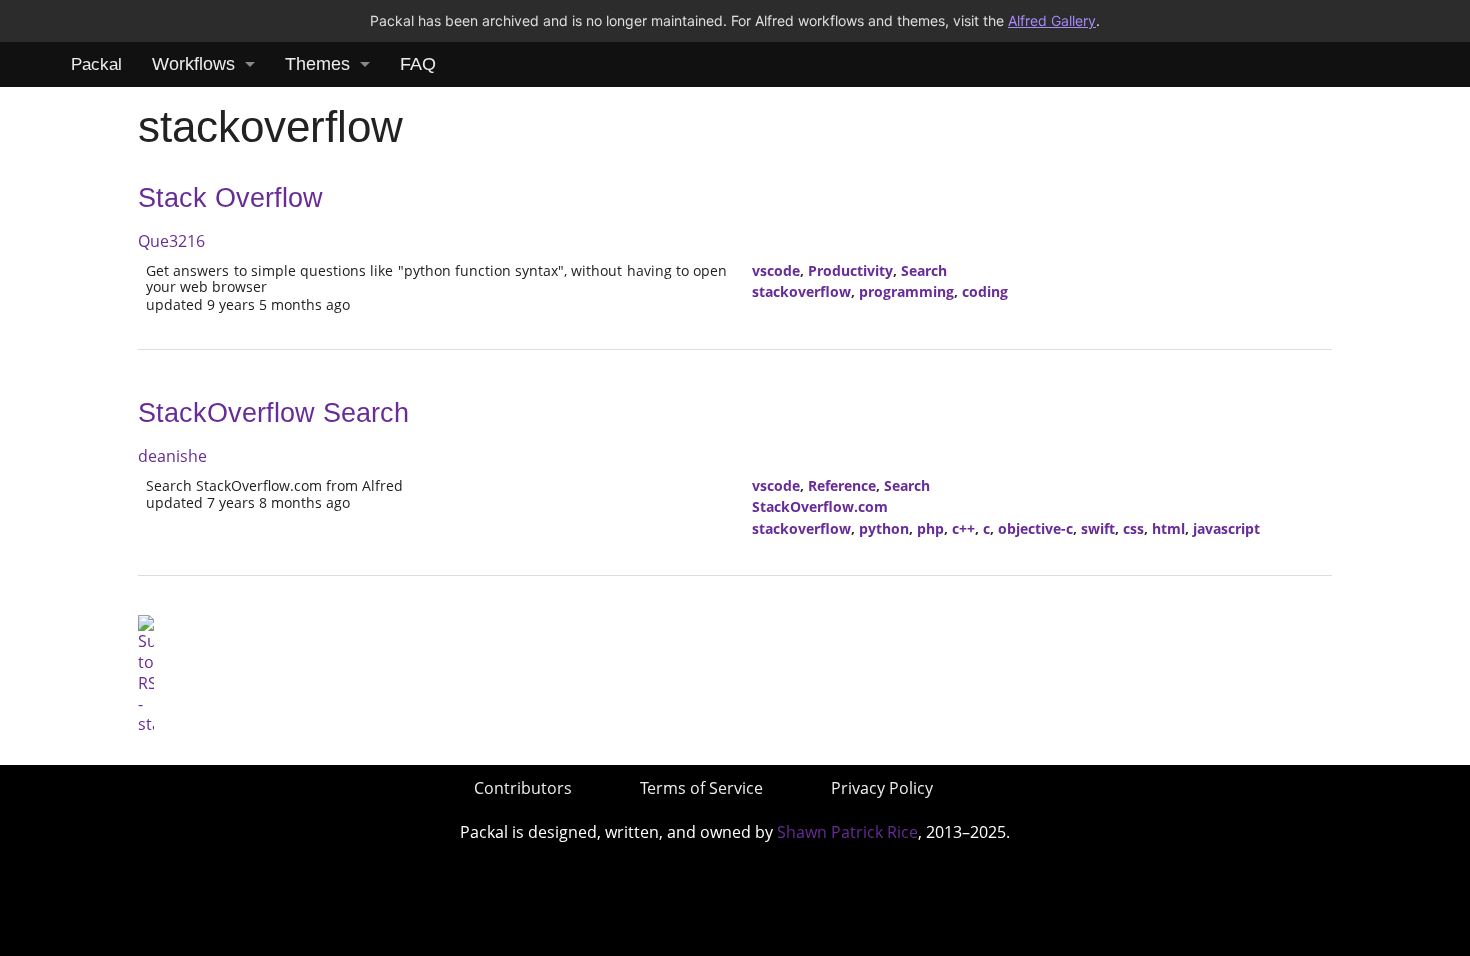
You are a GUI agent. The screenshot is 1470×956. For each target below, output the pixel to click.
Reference (842, 485)
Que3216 (171, 241)
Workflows (193, 64)
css (1133, 528)
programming (906, 291)
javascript (1226, 528)
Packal (96, 64)
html (1168, 528)
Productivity (850, 270)
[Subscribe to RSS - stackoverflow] (146, 673)
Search (924, 270)
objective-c (1035, 528)
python (884, 528)
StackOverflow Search (273, 413)
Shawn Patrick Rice (847, 832)
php (930, 528)
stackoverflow (801, 291)
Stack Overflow (230, 198)
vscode (776, 270)
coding (985, 291)
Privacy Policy (882, 788)
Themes (317, 64)
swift (1098, 528)
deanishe (172, 456)
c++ (963, 528)
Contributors (523, 788)
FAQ (418, 64)
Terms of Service (701, 788)
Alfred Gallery (1052, 20)
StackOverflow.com (820, 506)
